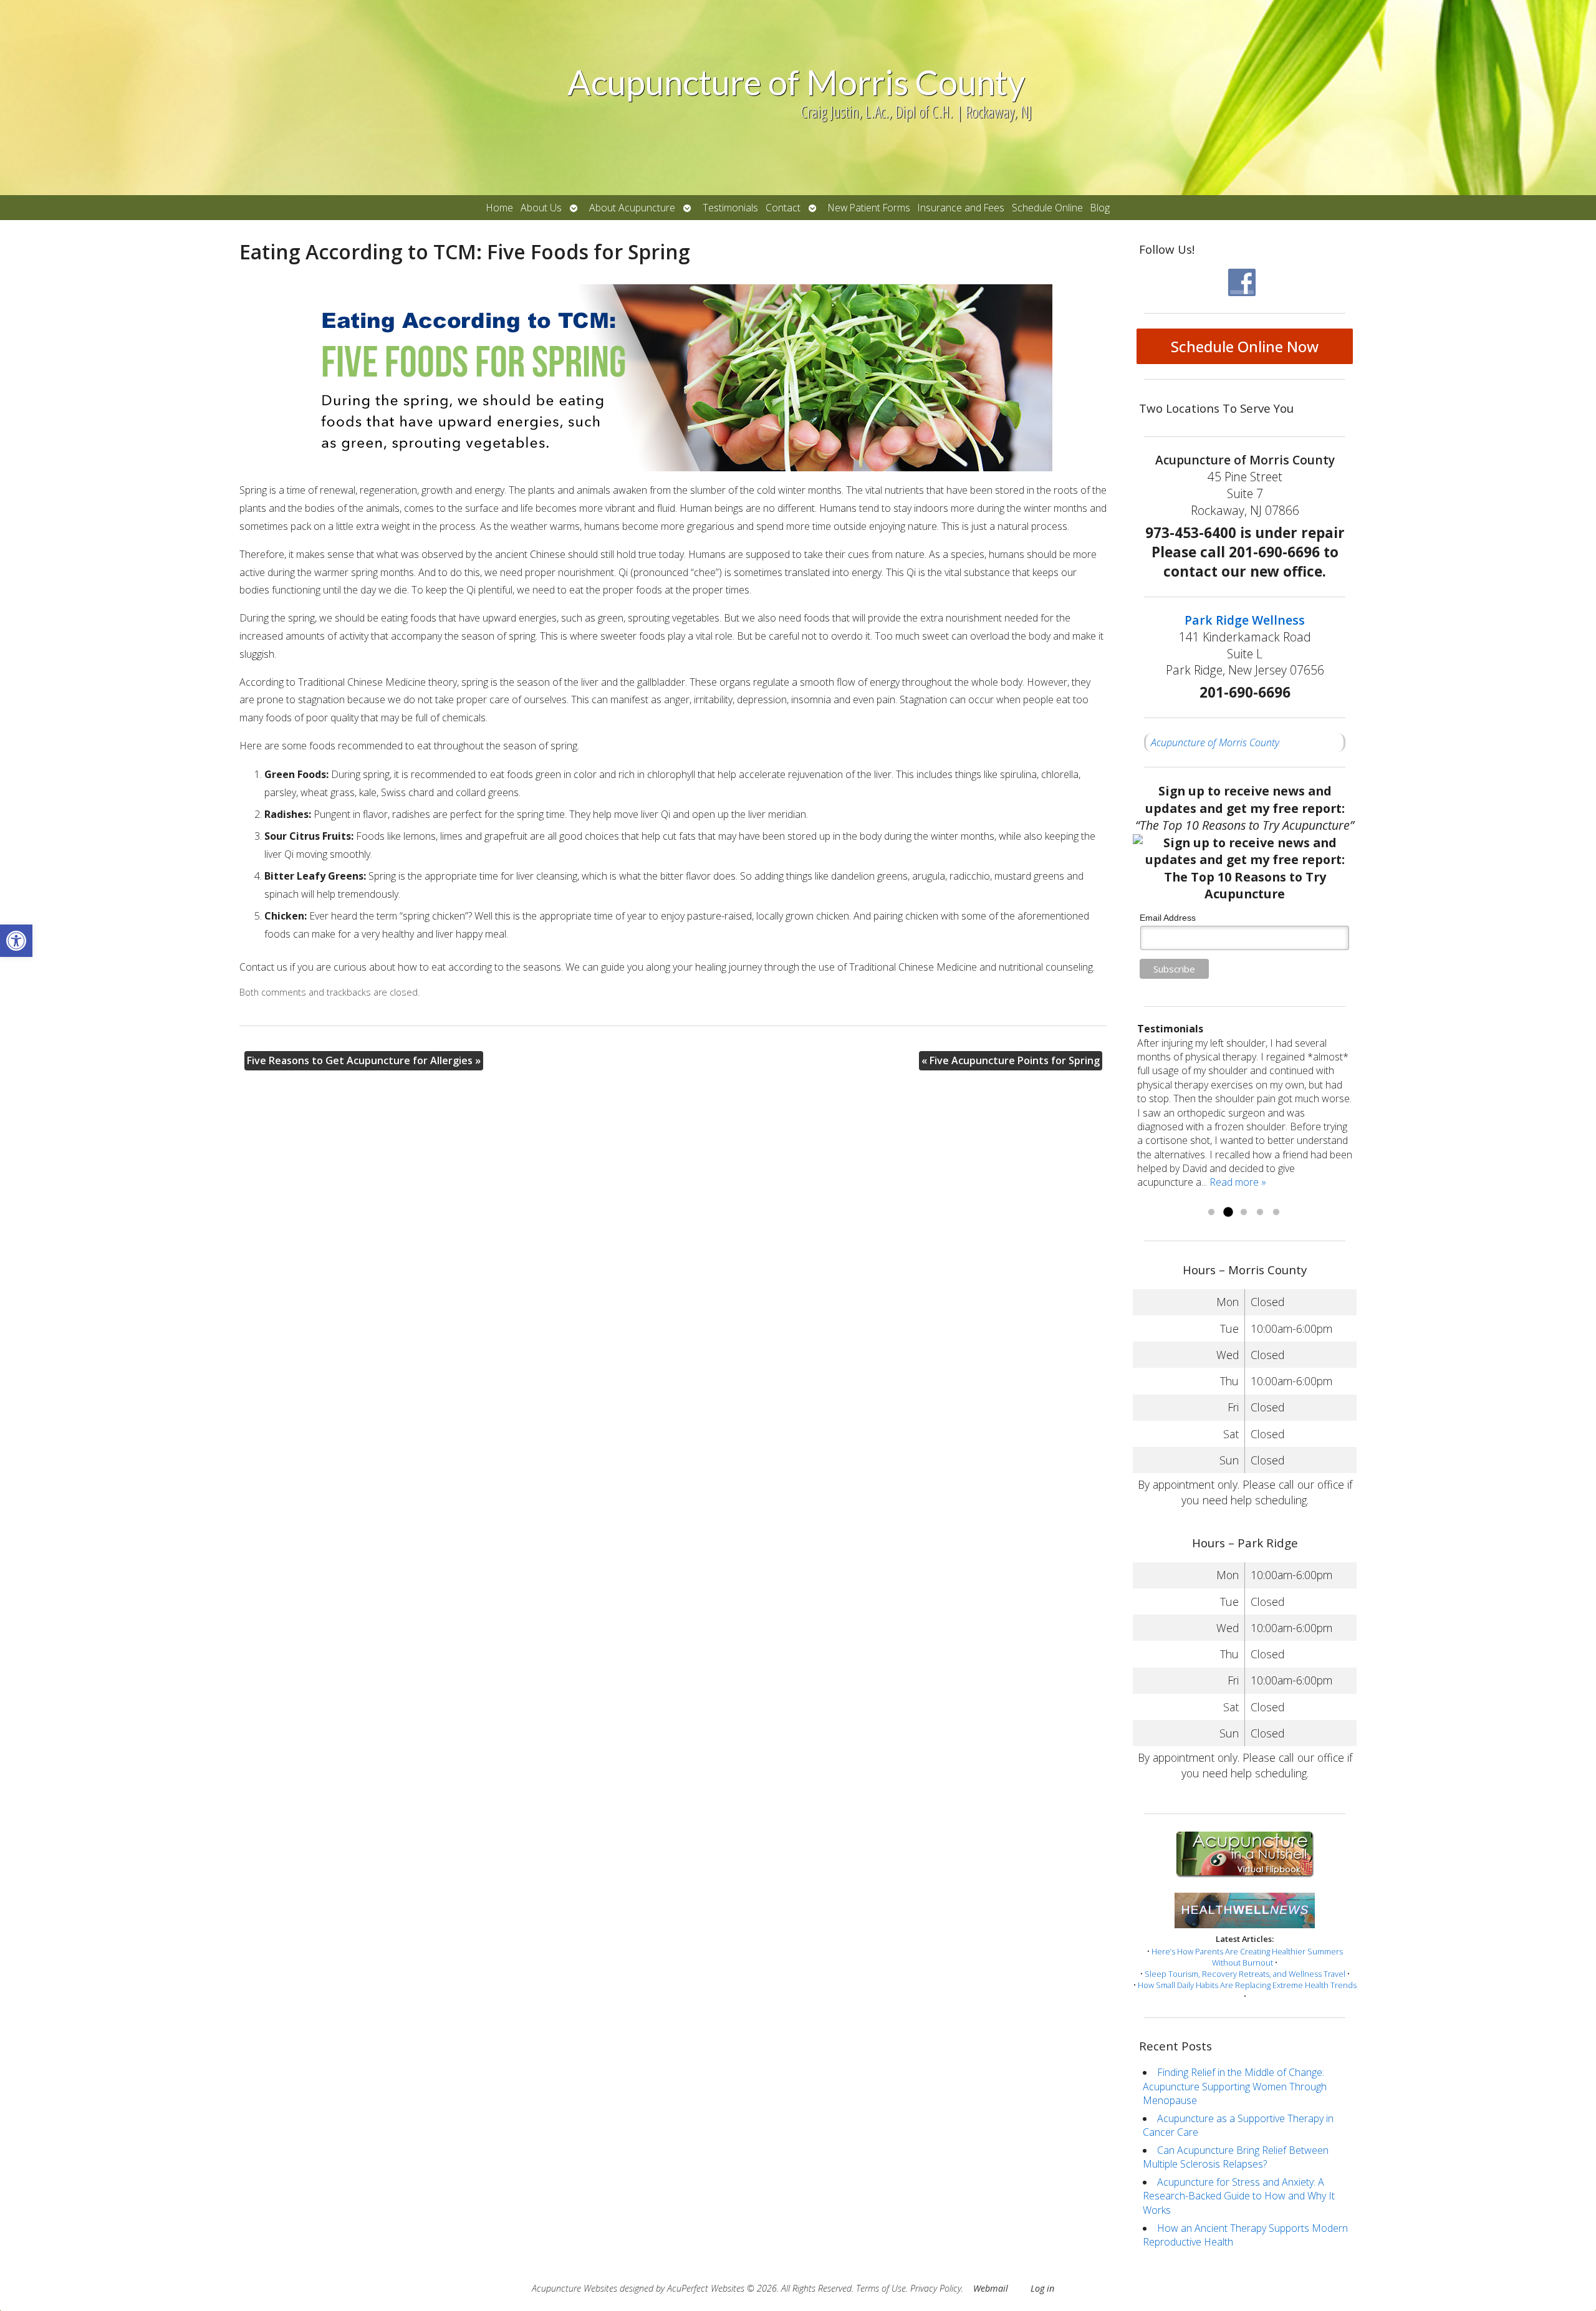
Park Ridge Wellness (1245, 620)
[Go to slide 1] (1211, 1213)
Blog (1100, 208)
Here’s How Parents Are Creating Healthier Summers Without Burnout (1247, 1957)
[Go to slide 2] (1228, 1213)
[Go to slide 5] (1276, 1213)
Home (500, 208)
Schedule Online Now (1245, 346)
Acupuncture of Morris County (1215, 742)
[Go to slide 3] (1244, 1213)
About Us (541, 208)
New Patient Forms (869, 208)
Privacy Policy (936, 2288)
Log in (1042, 2288)
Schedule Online (1047, 208)
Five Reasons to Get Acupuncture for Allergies (364, 1060)
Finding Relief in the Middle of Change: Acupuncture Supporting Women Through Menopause (1235, 2086)
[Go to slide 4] (1260, 1213)
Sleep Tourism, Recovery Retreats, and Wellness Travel (1245, 1974)
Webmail (991, 2288)
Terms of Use (881, 2288)
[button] (16, 941)
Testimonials (730, 208)
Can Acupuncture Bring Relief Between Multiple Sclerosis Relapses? (1236, 2157)
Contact (783, 208)
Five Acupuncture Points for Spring (1011, 1060)
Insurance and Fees (961, 208)
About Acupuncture (632, 208)
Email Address (1168, 918)
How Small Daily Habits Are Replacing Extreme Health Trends (1247, 1985)
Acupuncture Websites (574, 2288)
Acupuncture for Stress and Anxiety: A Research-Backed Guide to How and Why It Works (1239, 2196)
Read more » (1310, 1196)
